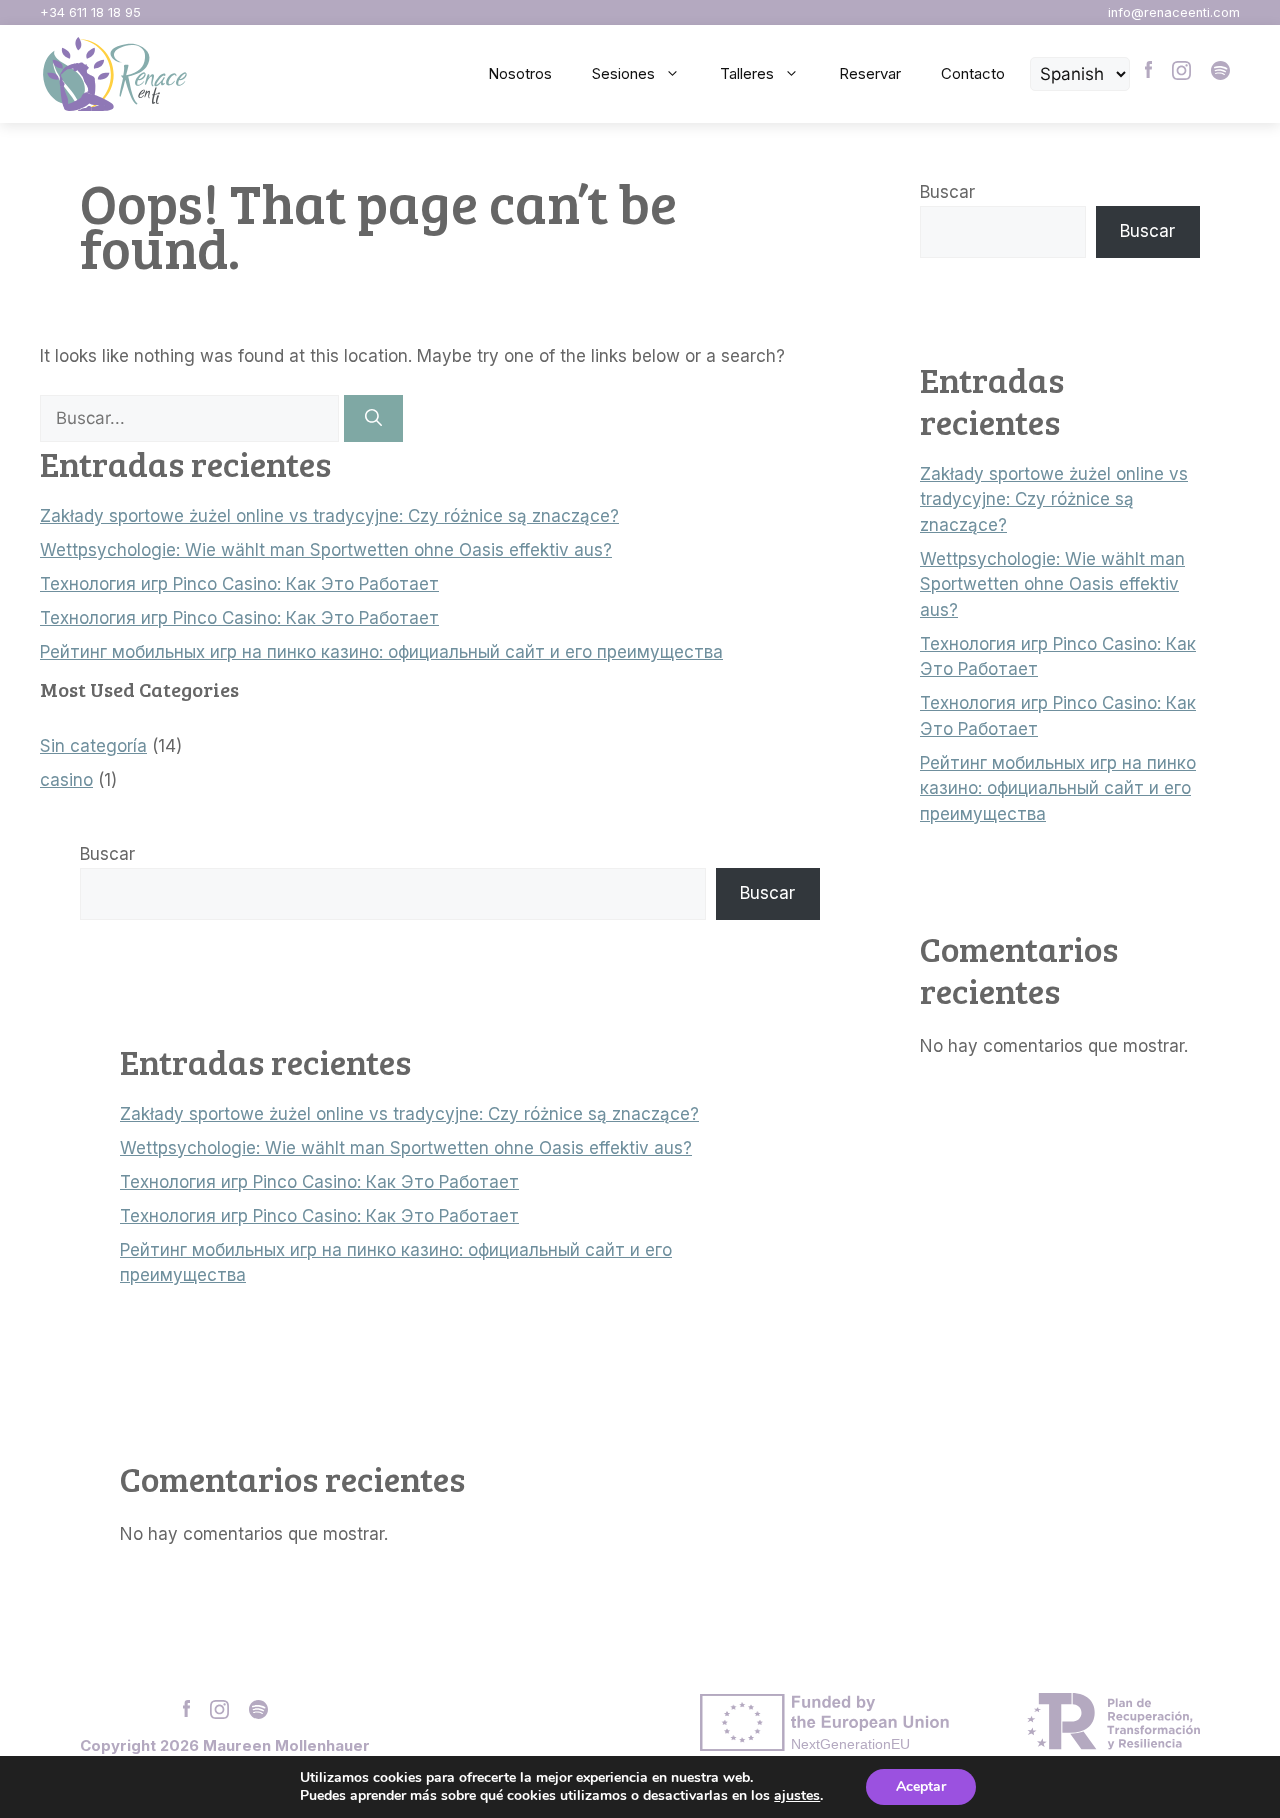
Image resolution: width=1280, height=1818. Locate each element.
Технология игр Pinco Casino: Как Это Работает (239, 584)
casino (66, 780)
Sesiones (623, 73)
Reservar (870, 73)
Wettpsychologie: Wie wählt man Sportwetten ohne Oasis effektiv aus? (326, 550)
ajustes (797, 1796)
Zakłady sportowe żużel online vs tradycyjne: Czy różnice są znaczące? (329, 516)
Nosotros (520, 73)
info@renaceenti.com (1174, 12)
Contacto (973, 73)
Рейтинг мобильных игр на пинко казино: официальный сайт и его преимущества (381, 652)
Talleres (747, 73)
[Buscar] (373, 419)
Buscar (107, 854)
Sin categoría (93, 746)
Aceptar (921, 1786)
